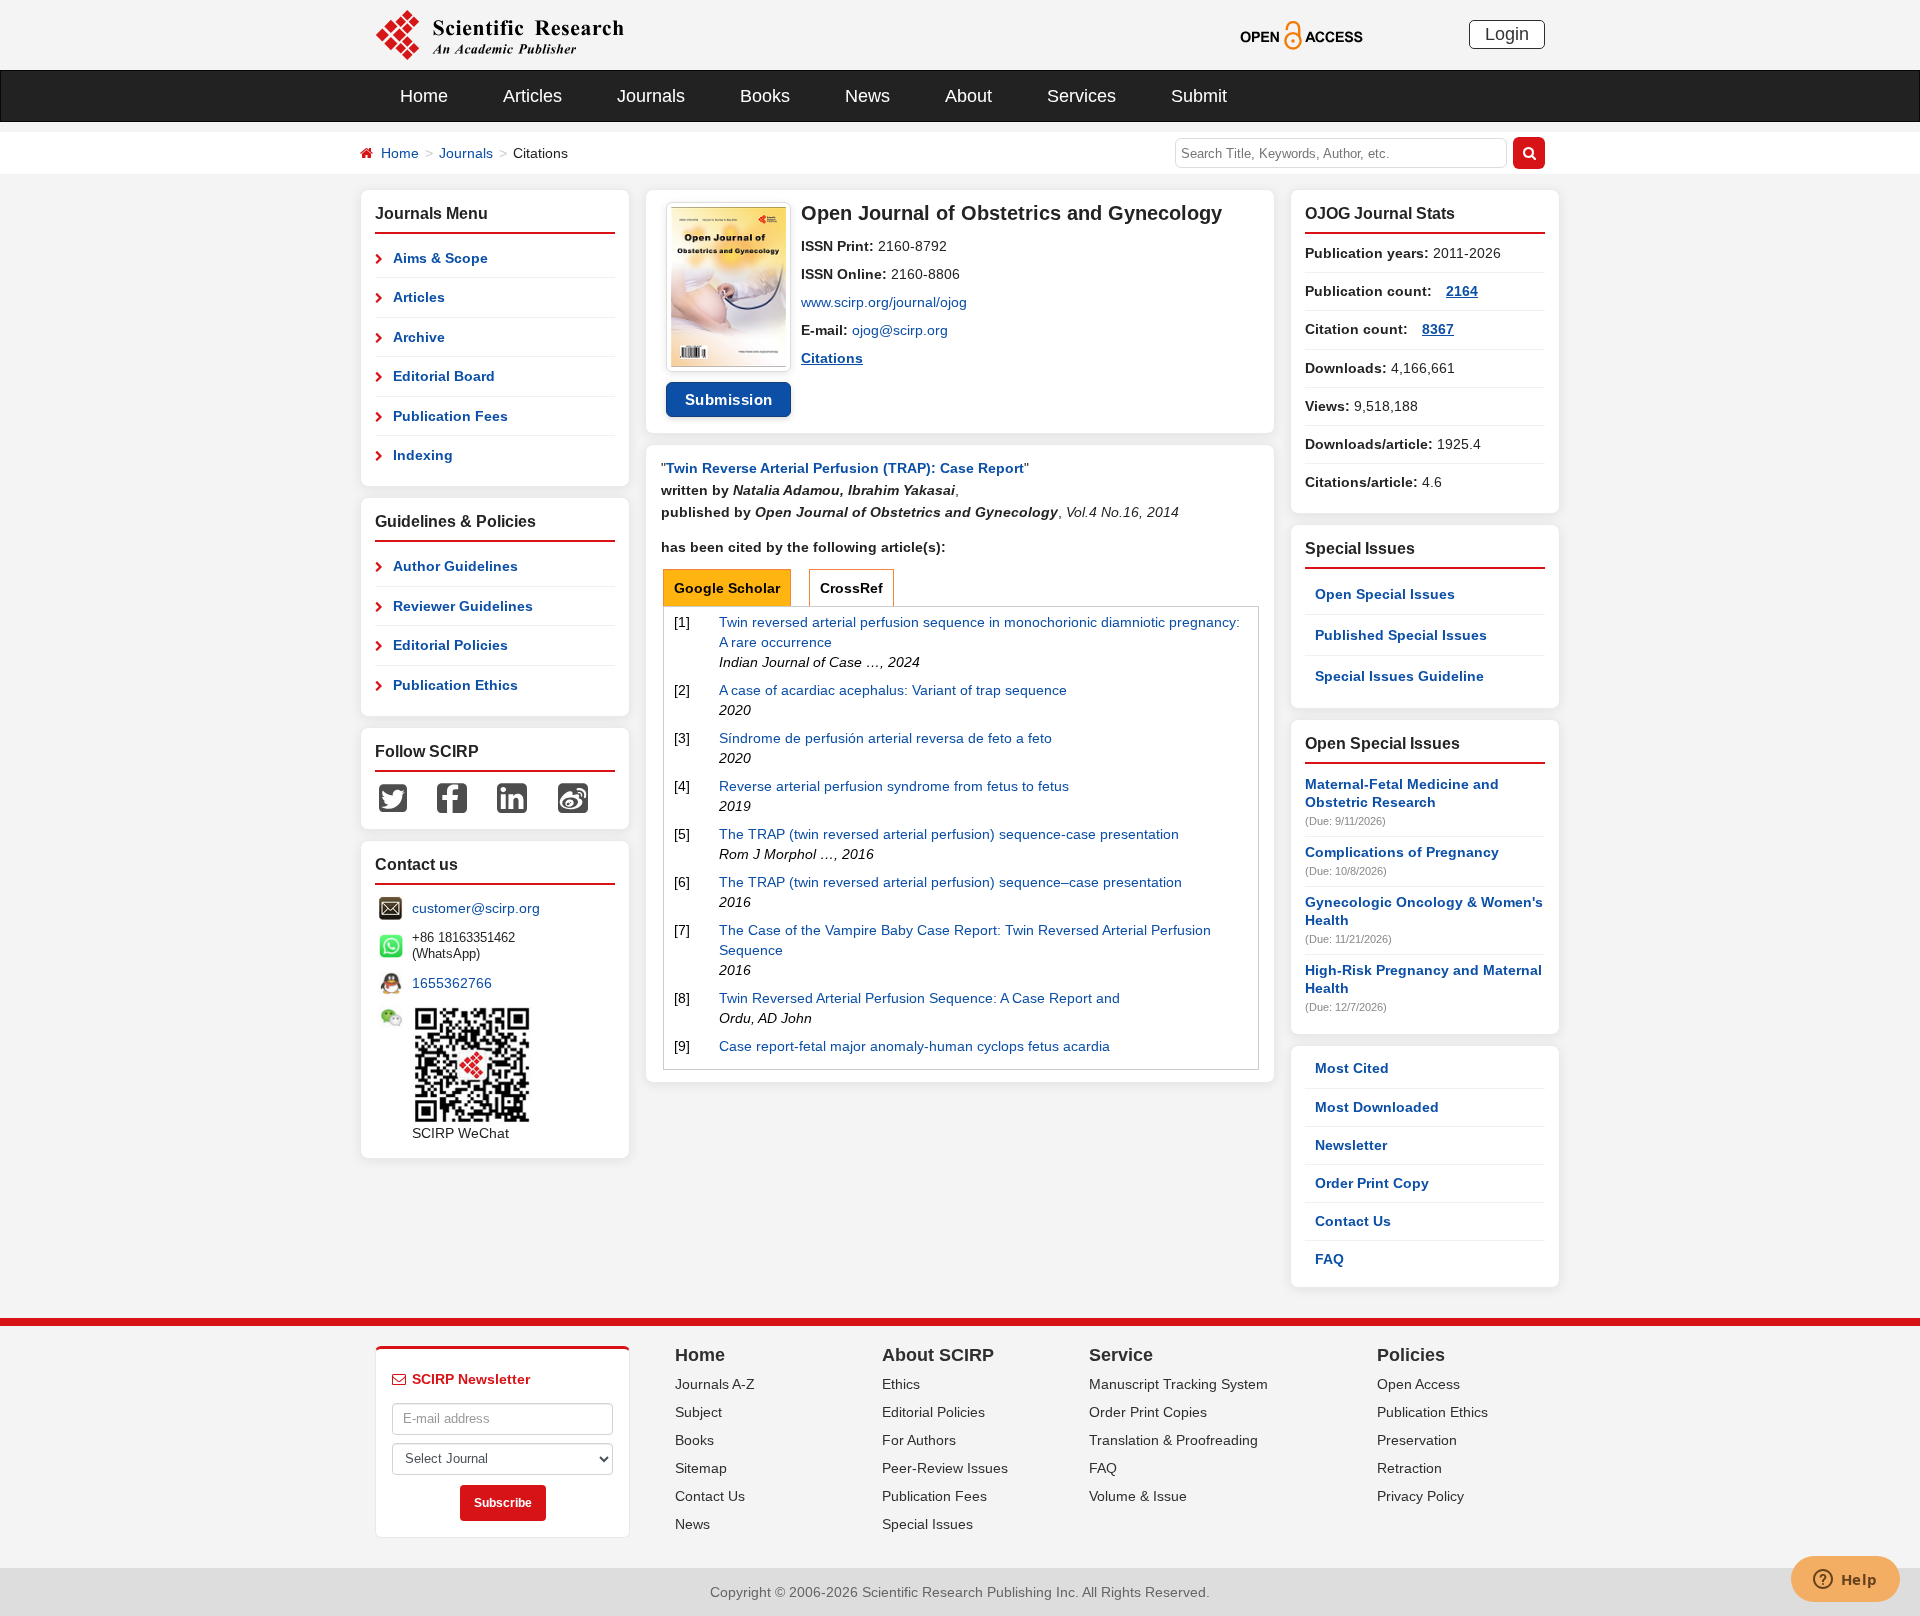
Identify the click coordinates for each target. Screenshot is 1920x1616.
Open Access (1418, 1384)
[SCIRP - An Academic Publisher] (499, 34)
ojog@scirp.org (900, 330)
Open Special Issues (1385, 594)
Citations (832, 358)
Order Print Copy (1372, 1183)
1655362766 (452, 983)
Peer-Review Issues (945, 1468)
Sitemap (701, 1468)
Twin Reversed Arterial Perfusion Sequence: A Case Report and (919, 998)
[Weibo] (573, 797)
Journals (651, 96)
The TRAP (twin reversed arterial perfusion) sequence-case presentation (949, 834)
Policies (1411, 1355)
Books (765, 96)
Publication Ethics (455, 685)
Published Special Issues (1401, 635)
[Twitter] (393, 797)
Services (1081, 96)
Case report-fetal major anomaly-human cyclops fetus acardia (914, 1046)
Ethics (901, 1384)
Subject (698, 1412)
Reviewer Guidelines (463, 606)
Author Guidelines (455, 566)
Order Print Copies (1148, 1412)
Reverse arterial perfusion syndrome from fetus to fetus (894, 786)
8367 (1438, 329)
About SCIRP (938, 1355)
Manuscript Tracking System (1178, 1384)
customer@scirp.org (476, 908)
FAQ (1329, 1259)
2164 (1462, 291)
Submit (1199, 96)
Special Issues (927, 1524)
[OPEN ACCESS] (1301, 34)
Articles (532, 96)
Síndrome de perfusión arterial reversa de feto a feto (885, 738)
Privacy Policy (1420, 1496)
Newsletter (1351, 1145)
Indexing (423, 455)
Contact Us (1353, 1221)
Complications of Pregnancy (1402, 852)
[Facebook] (452, 797)
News (867, 96)
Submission (729, 399)
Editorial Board (444, 376)
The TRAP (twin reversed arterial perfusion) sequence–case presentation (950, 882)
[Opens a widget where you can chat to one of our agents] (1845, 1581)
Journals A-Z (715, 1384)
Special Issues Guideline (1399, 676)
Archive (419, 337)
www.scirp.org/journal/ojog (884, 302)
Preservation (1417, 1440)
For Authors (919, 1440)
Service (1121, 1355)
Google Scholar (727, 588)
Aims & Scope (440, 258)
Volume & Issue (1138, 1496)
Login (1507, 34)
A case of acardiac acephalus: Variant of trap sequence (893, 690)
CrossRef (851, 588)
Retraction (1409, 1468)
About (968, 96)
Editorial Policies (450, 645)
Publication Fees (450, 416)
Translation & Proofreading (1173, 1440)
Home (424, 96)
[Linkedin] (512, 797)
